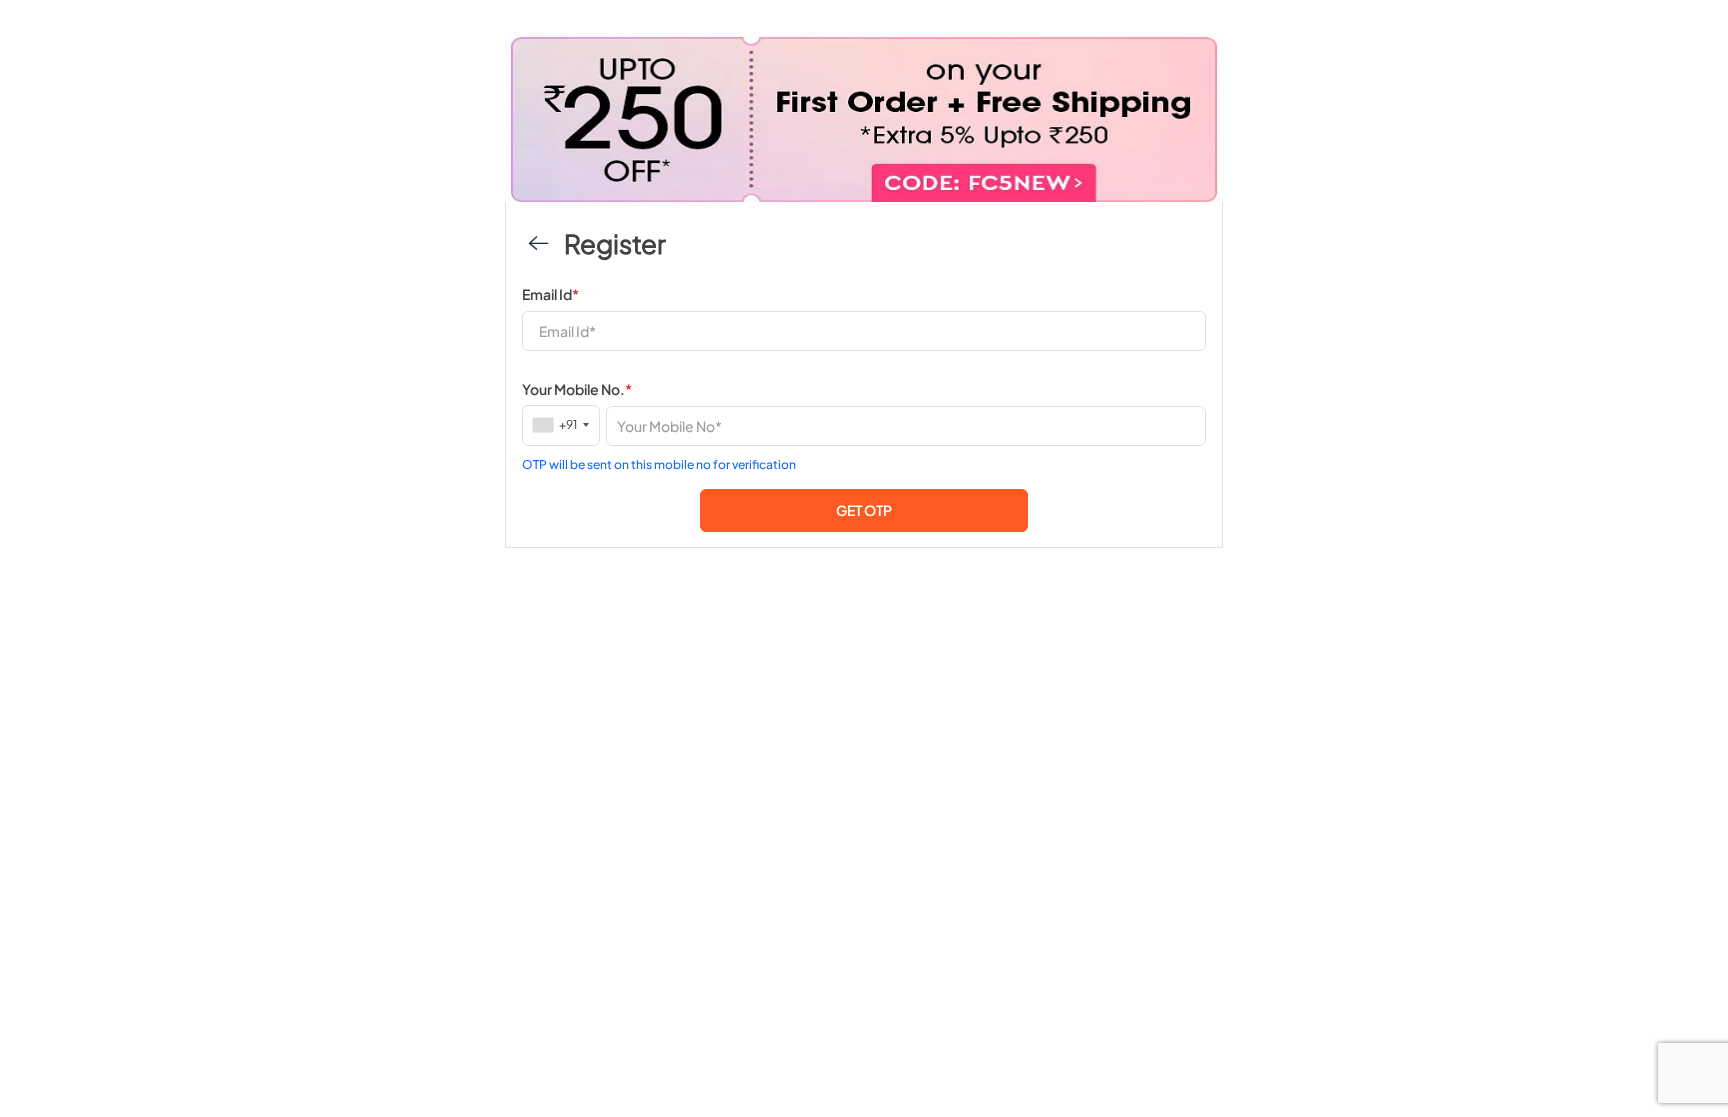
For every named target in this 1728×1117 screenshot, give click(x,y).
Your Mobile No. (577, 389)
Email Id (550, 294)
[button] (864, 510)
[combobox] (561, 424)
